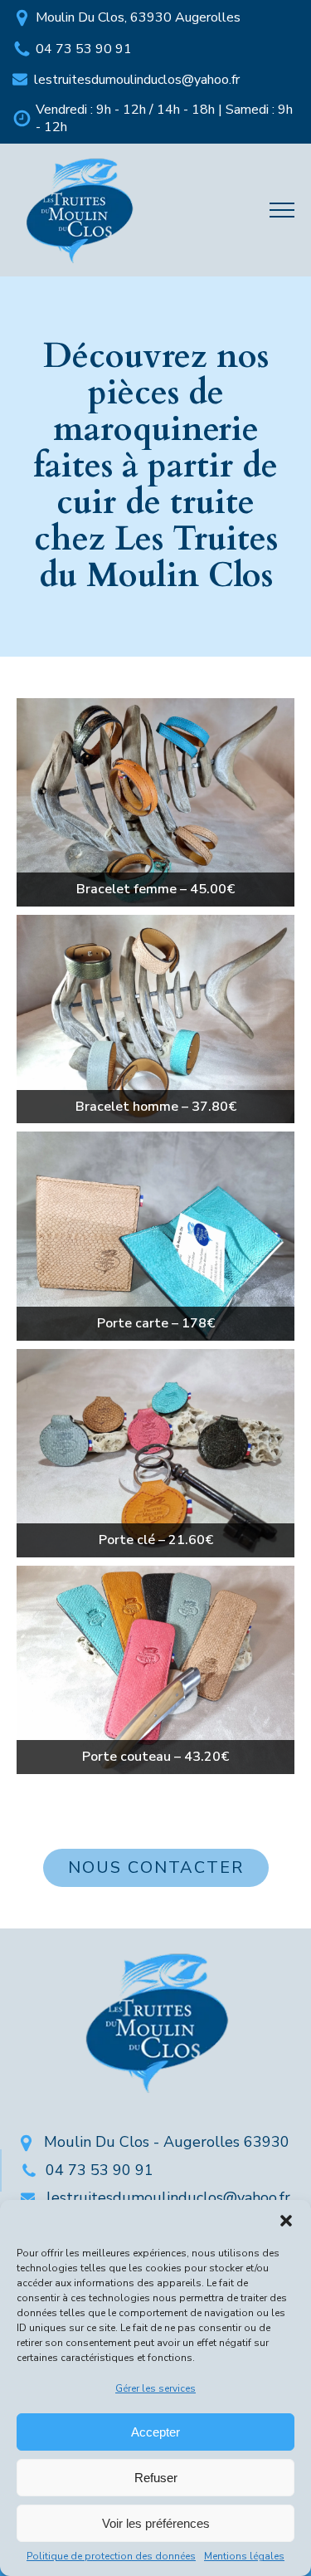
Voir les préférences (156, 2523)
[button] (286, 2221)
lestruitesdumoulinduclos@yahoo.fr (137, 80)
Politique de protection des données (111, 2556)
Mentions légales (244, 2556)
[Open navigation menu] (282, 210)
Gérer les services (155, 2388)
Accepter (155, 2432)
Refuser (156, 2478)
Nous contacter (156, 1867)
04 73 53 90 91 (84, 49)
